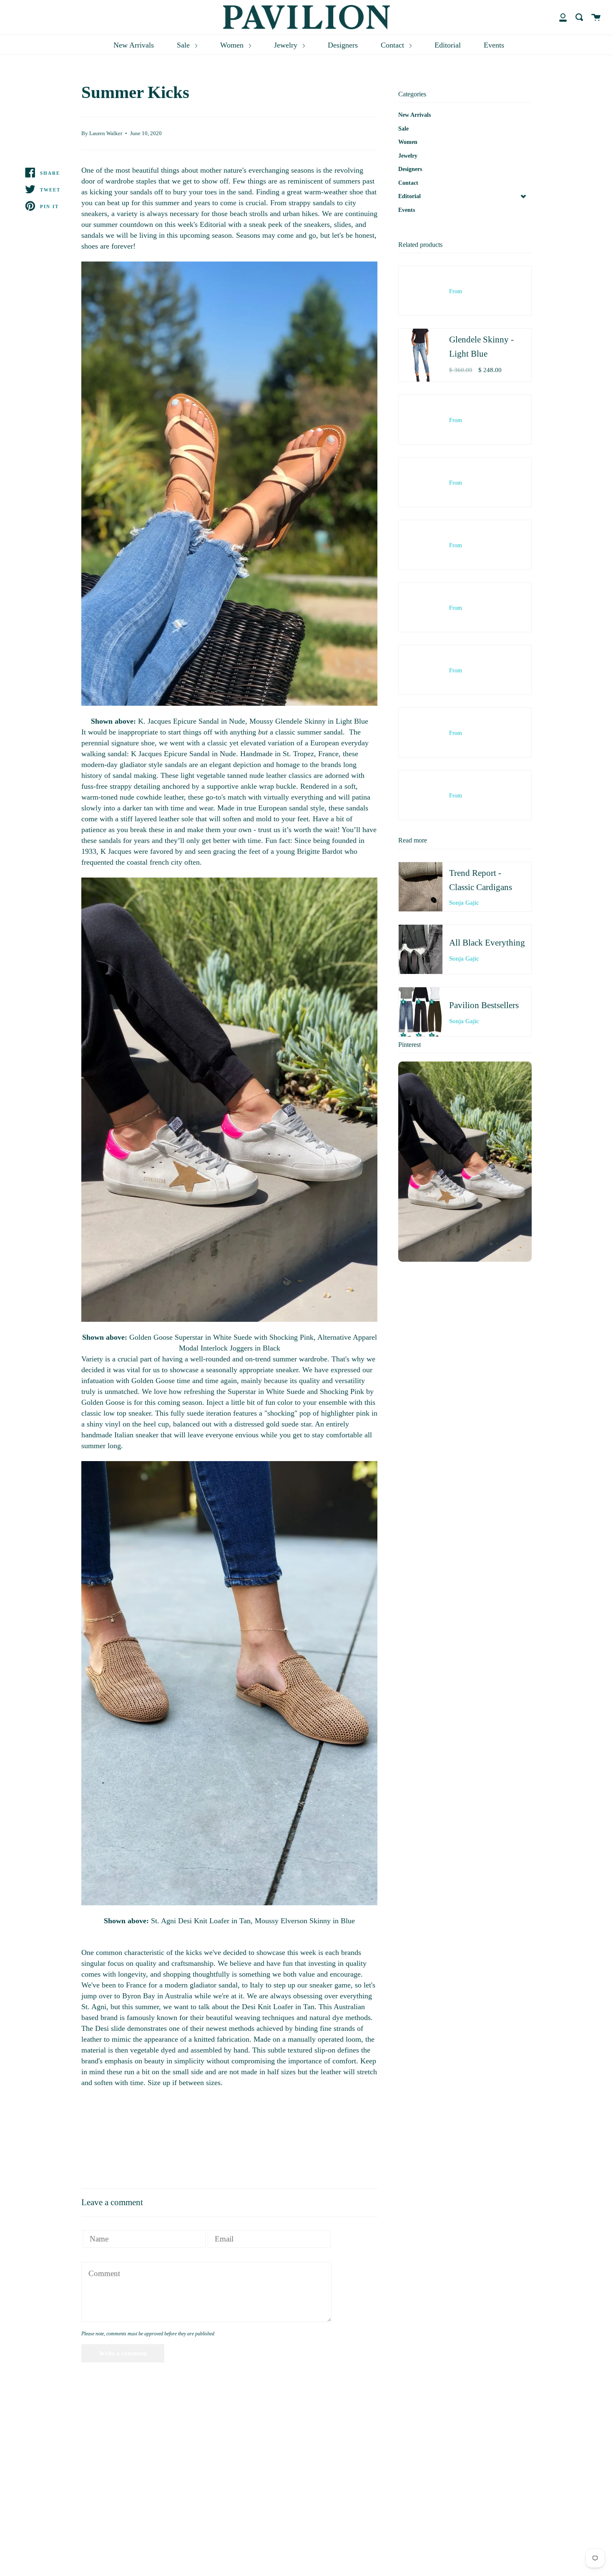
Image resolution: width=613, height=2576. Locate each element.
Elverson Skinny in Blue (318, 1921)
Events (494, 45)
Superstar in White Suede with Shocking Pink (244, 1337)
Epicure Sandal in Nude (209, 721)
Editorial (448, 45)
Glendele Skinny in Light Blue (322, 721)
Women (233, 45)
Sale (184, 45)
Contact (393, 45)
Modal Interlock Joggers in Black (230, 1348)
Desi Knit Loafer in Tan (214, 1921)
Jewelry (287, 45)
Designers (343, 45)
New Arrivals (134, 45)
